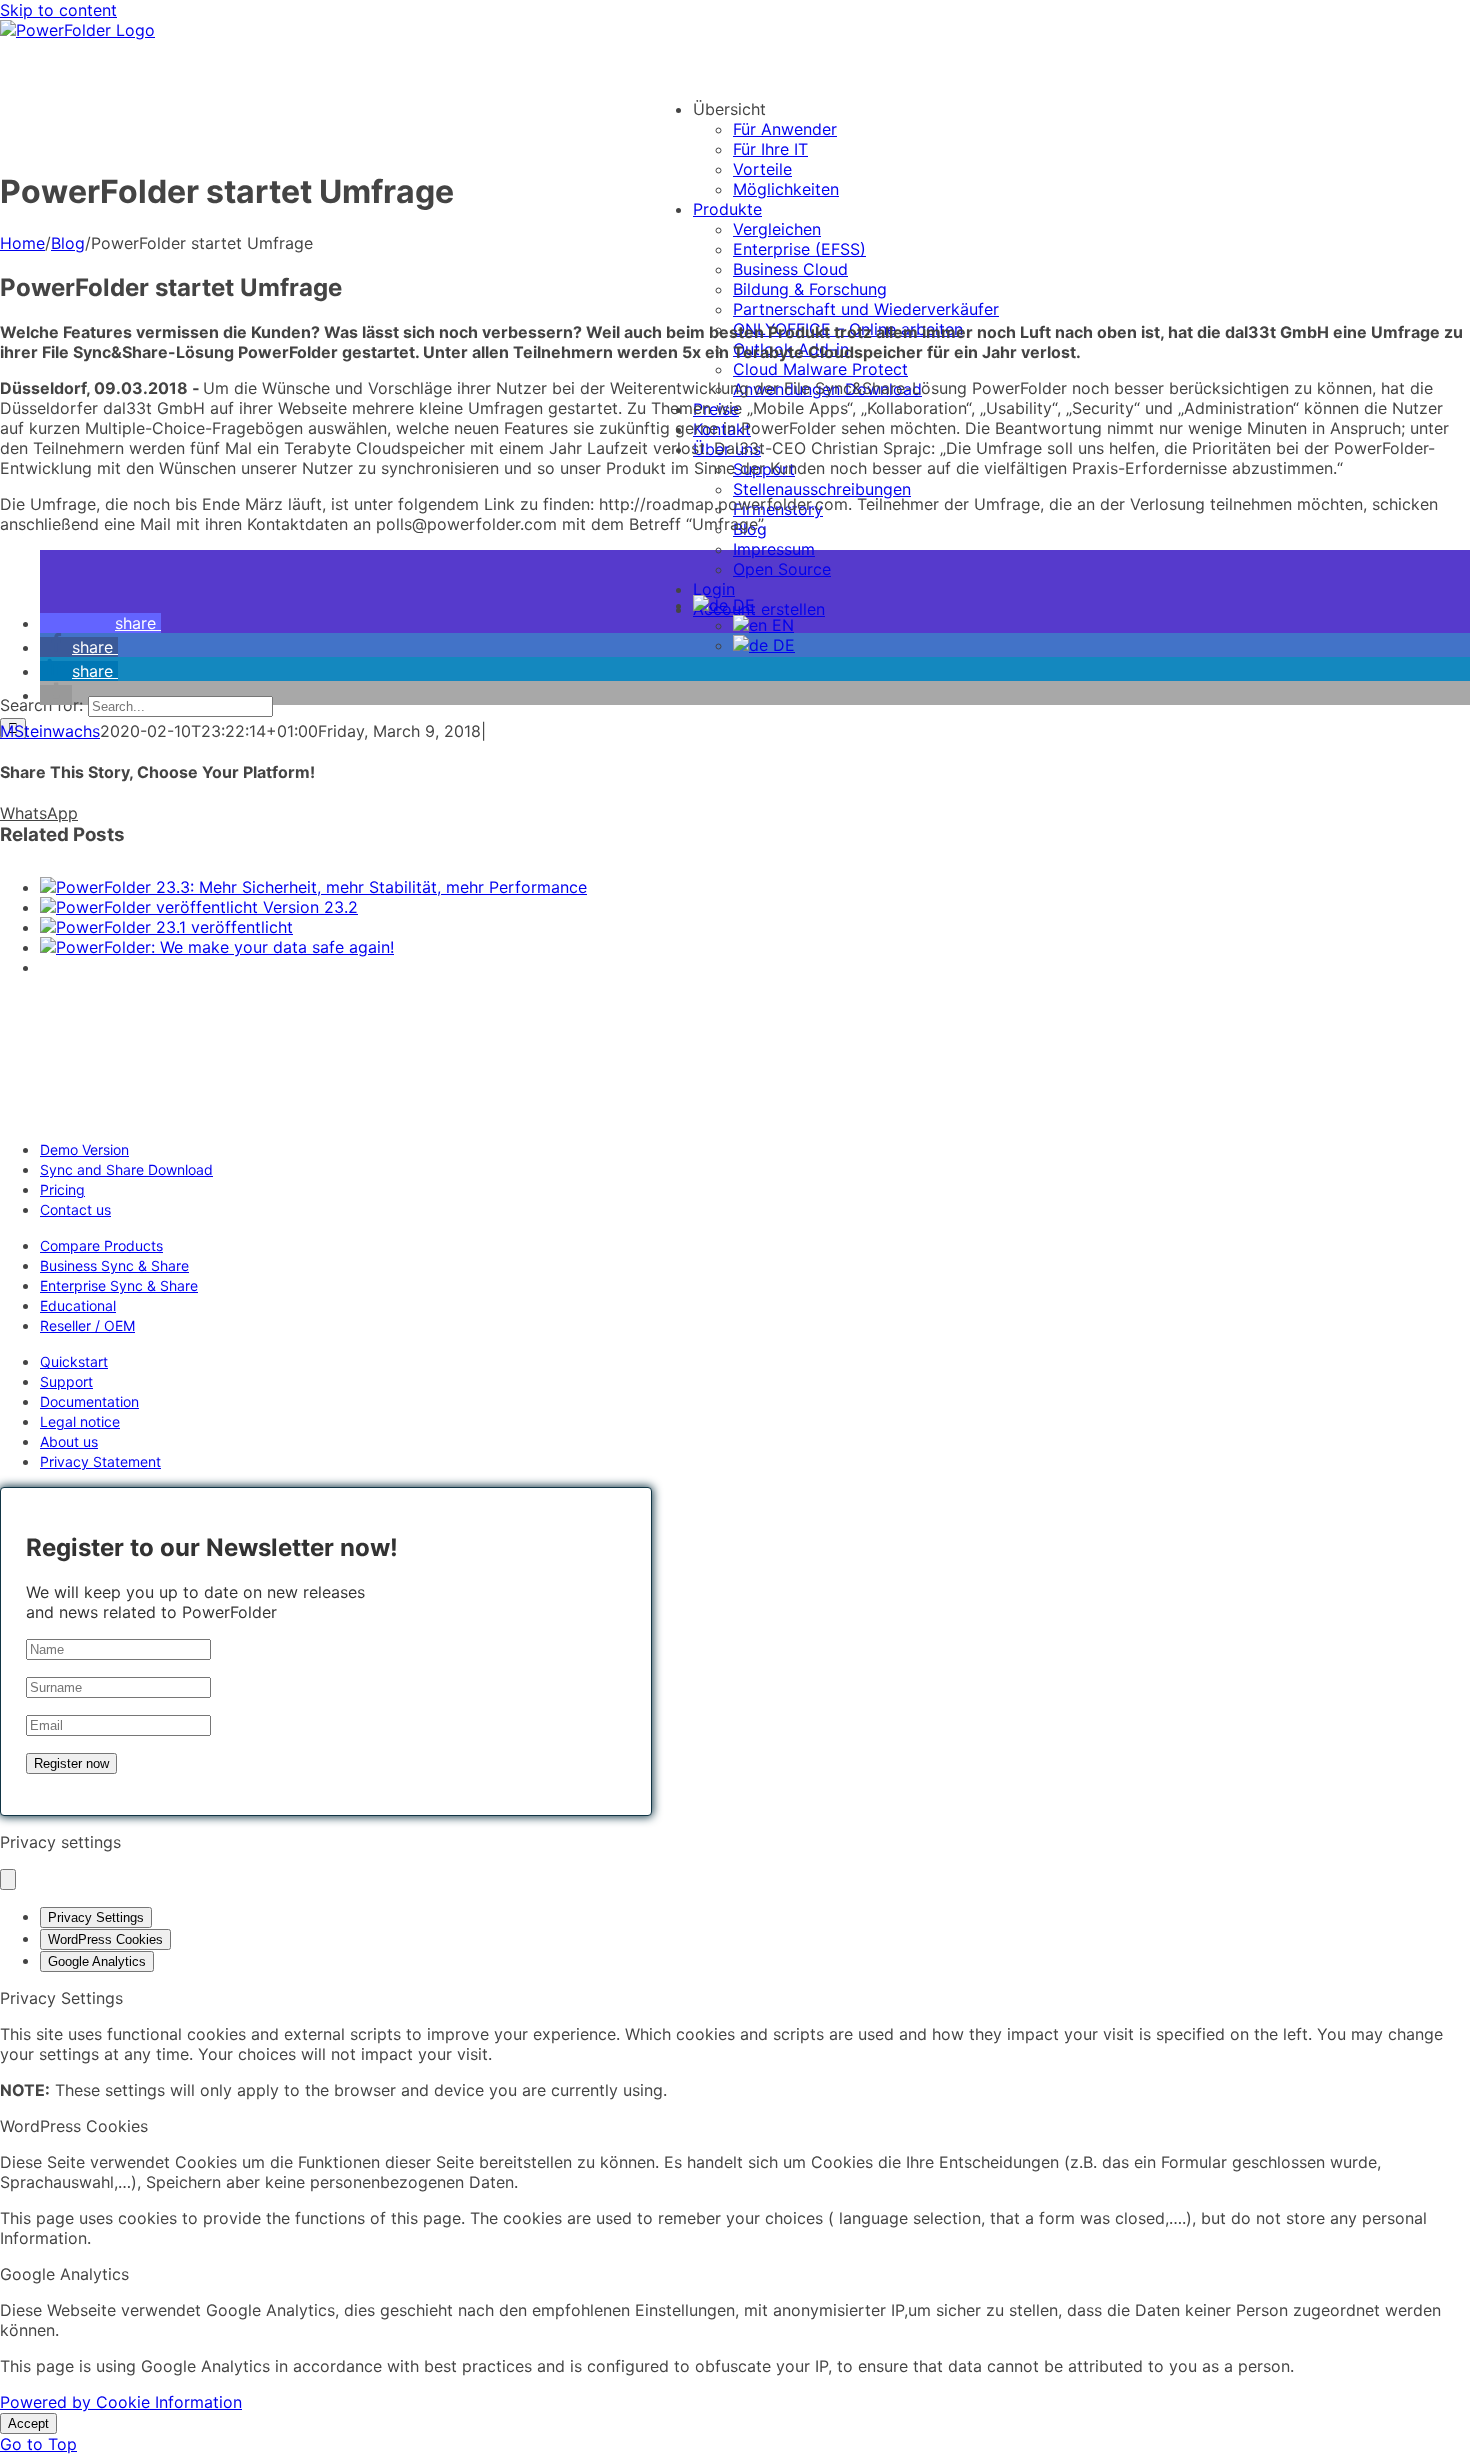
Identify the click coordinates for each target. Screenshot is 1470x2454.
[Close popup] (8, 1879)
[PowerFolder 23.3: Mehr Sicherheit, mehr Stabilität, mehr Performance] (313, 887)
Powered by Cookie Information (121, 2402)
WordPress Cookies (105, 1939)
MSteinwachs (50, 731)
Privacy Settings (96, 1917)
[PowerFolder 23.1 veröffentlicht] (166, 927)
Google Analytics (97, 1961)
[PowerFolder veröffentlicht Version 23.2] (199, 907)
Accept (28, 2423)
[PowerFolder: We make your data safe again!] (217, 947)
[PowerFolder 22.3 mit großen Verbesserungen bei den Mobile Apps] (755, 1032)
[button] (100, 623)
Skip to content (58, 10)
